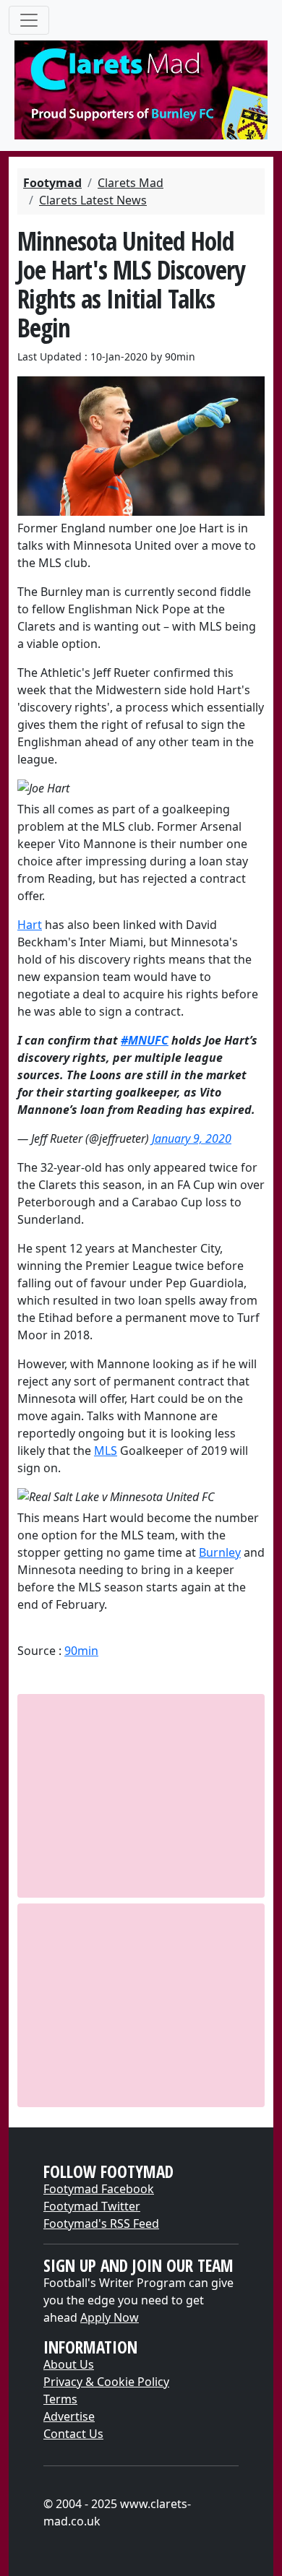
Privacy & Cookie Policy (106, 2382)
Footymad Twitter (92, 2206)
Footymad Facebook (99, 2189)
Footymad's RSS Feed (101, 2223)
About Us (69, 2364)
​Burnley (220, 1552)
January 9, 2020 (192, 1138)
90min (81, 1651)
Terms (60, 2399)
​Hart (30, 925)
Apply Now (110, 2317)
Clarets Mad (131, 183)
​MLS (106, 1451)
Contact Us (73, 2434)
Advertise (69, 2416)
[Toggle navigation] (29, 20)
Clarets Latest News (93, 200)
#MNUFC (145, 1040)
